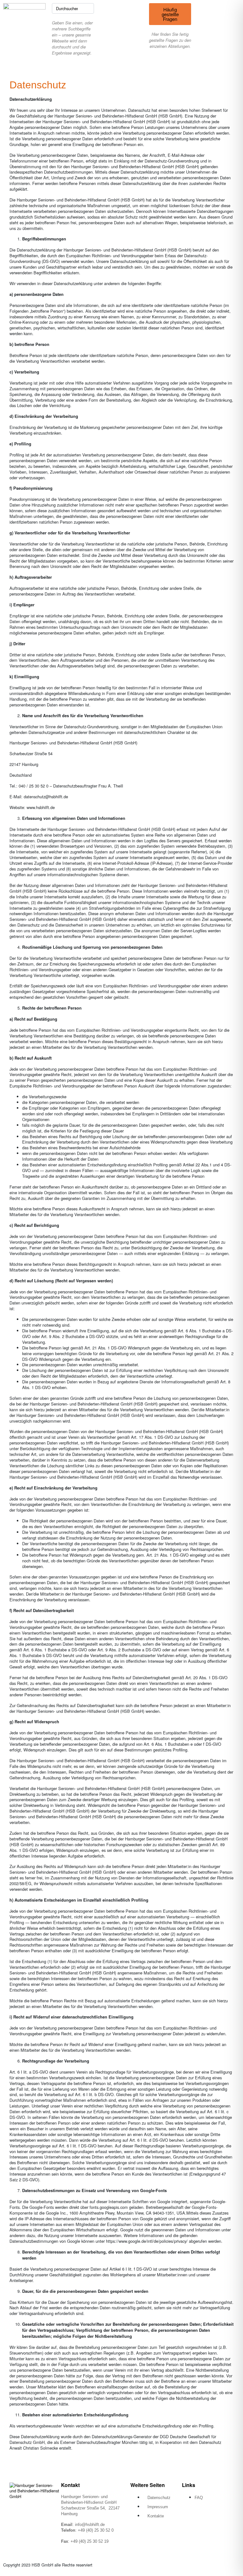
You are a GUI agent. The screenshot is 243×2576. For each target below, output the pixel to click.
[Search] (88, 8)
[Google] (190, 2537)
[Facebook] (190, 2520)
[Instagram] (212, 2520)
